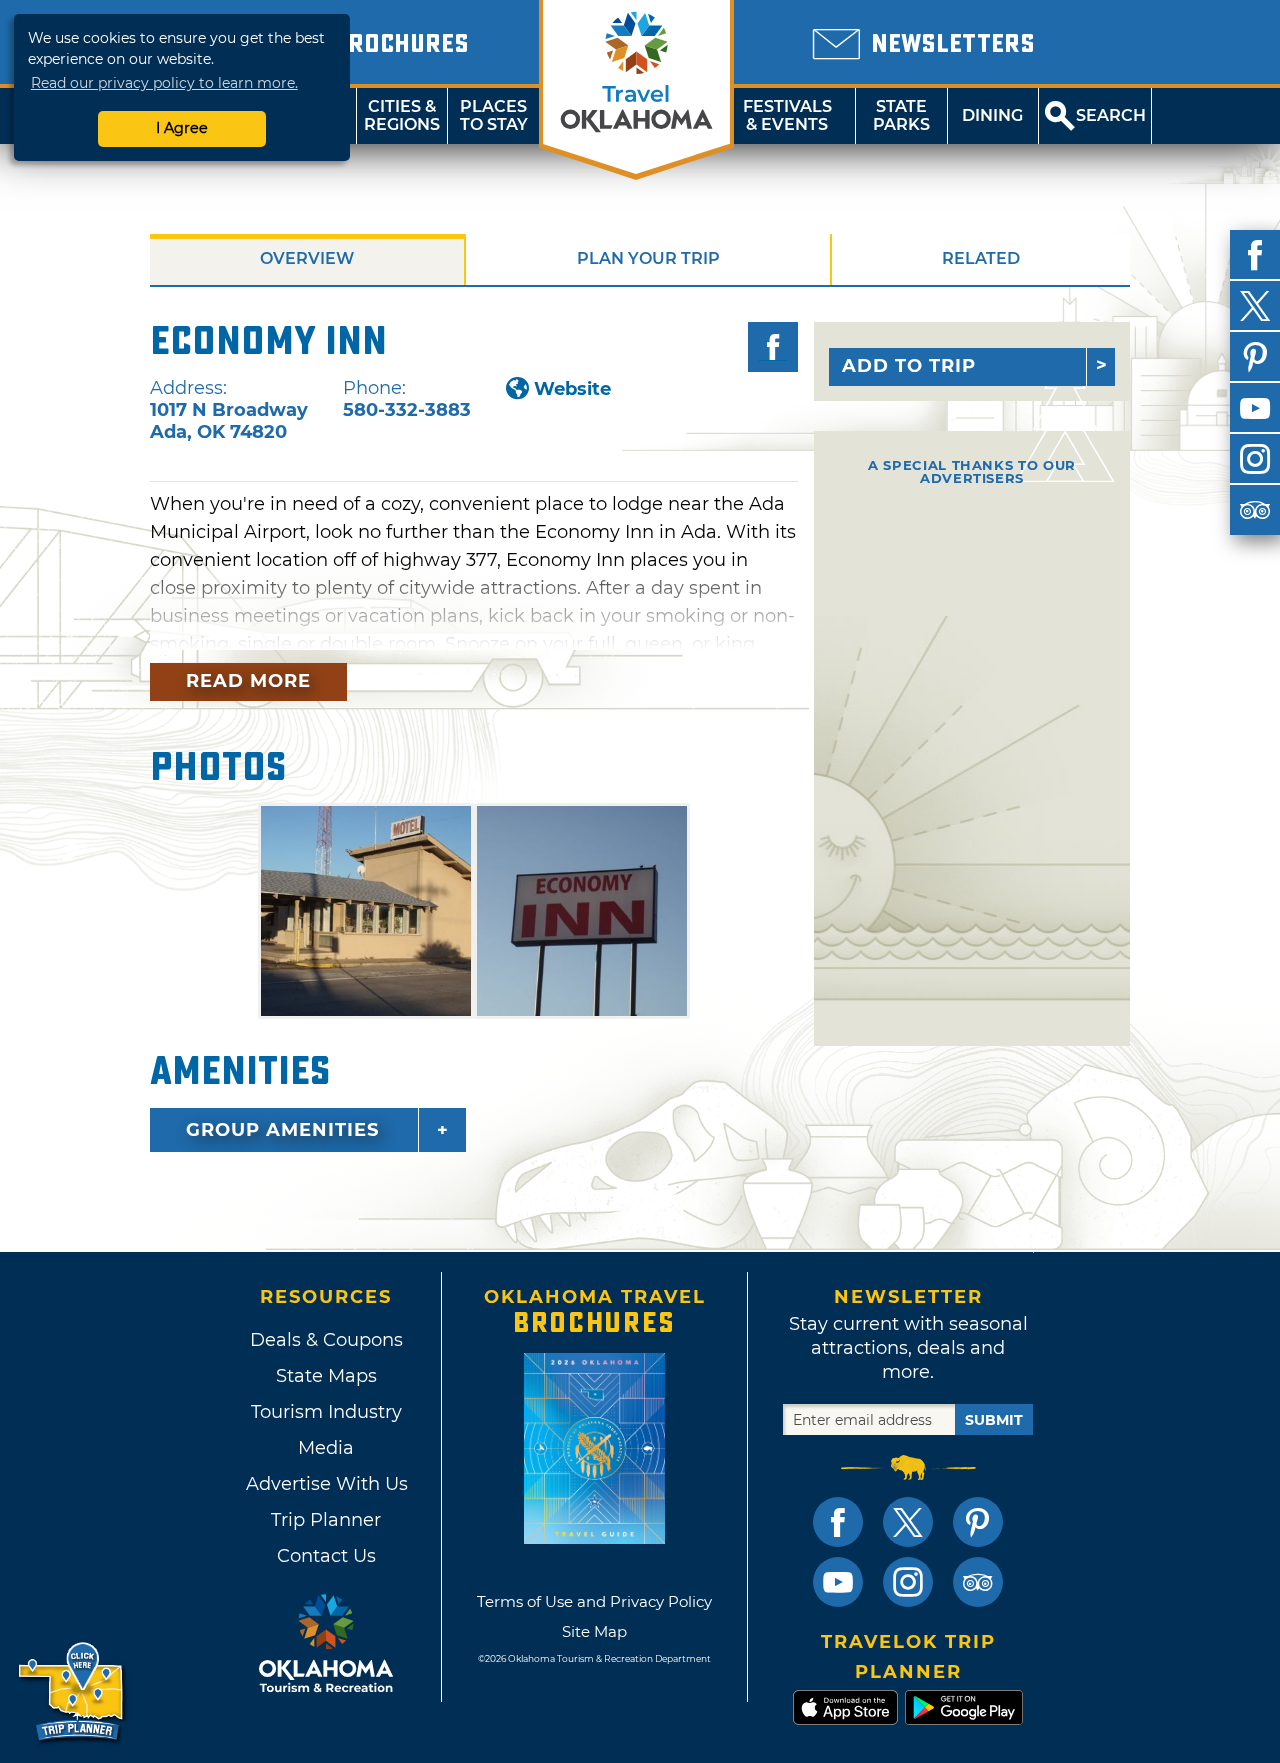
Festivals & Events (787, 115)
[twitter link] (908, 1522)
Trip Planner (326, 1520)
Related (981, 258)
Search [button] (1111, 115)
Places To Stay (494, 115)
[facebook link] (838, 1522)
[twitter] (1255, 306)
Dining (992, 115)
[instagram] (1255, 459)
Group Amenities (282, 1130)
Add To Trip (909, 366)
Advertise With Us (326, 1484)
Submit (994, 1420)
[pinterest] (1255, 357)
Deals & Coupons (326, 1340)
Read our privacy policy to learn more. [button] (164, 83)
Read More (248, 681)
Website (572, 389)
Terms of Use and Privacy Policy (594, 1601)
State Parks (901, 115)
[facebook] (1255, 255)
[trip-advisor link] (978, 1582)
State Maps (326, 1376)
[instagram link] (908, 1582)
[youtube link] (838, 1582)
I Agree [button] (182, 128)
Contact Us (326, 1556)
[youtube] (1255, 408)
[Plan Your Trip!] (72, 1692)
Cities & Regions (402, 115)
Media (326, 1448)
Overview (307, 258)
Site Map (594, 1631)
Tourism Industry (326, 1412)
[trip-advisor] (1255, 510)
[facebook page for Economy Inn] (773, 347)
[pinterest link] (978, 1522)
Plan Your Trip (648, 258)
